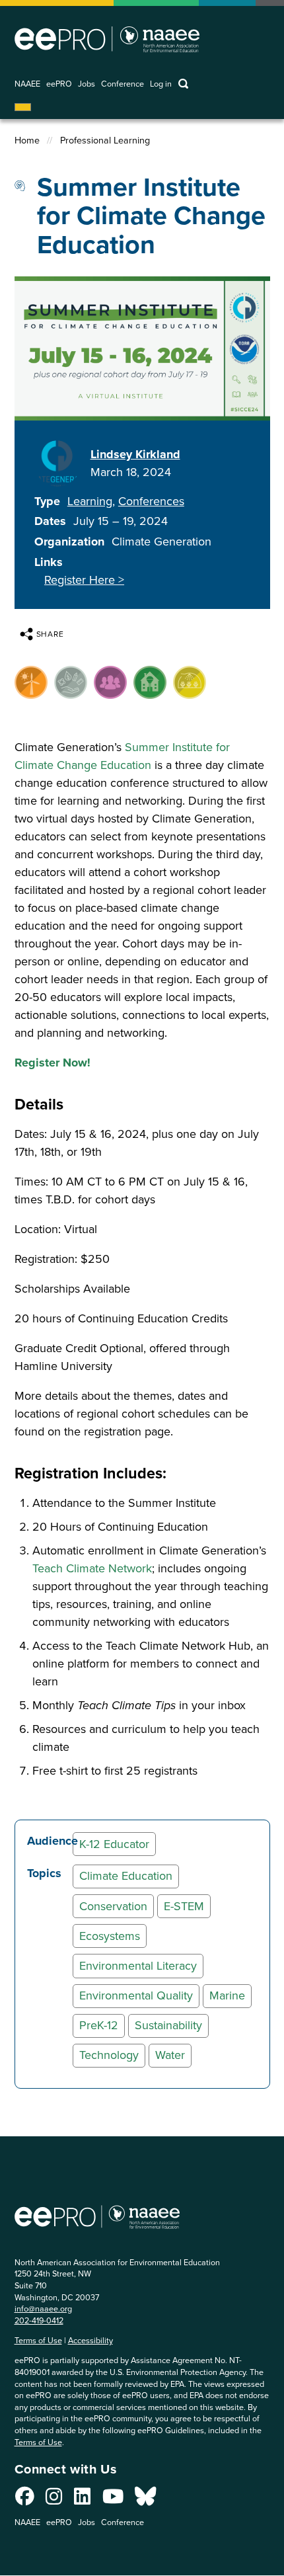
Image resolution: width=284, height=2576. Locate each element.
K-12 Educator (114, 1844)
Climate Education (126, 1876)
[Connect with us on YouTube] (113, 2500)
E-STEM (184, 1906)
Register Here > (84, 580)
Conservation (113, 1906)
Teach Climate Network (92, 1568)
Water (170, 2055)
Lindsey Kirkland (135, 454)
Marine (227, 1995)
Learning (90, 501)
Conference (123, 84)
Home (27, 141)
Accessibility (90, 2340)
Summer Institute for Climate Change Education (122, 756)
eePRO (59, 84)
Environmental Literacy (138, 1966)
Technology (109, 2055)
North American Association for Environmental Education (107, 39)
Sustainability (168, 2025)
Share (51, 634)
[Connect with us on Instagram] (54, 2500)
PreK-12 (99, 2025)
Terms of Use (38, 2340)
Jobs (87, 84)
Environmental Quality (136, 1995)
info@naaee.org (43, 2309)
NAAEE (27, 84)
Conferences (151, 501)
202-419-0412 (39, 2320)
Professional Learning (105, 141)
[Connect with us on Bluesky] (145, 2500)
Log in (161, 84)
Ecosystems (110, 1936)
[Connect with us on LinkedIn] (82, 2500)
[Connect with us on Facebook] (25, 2500)
